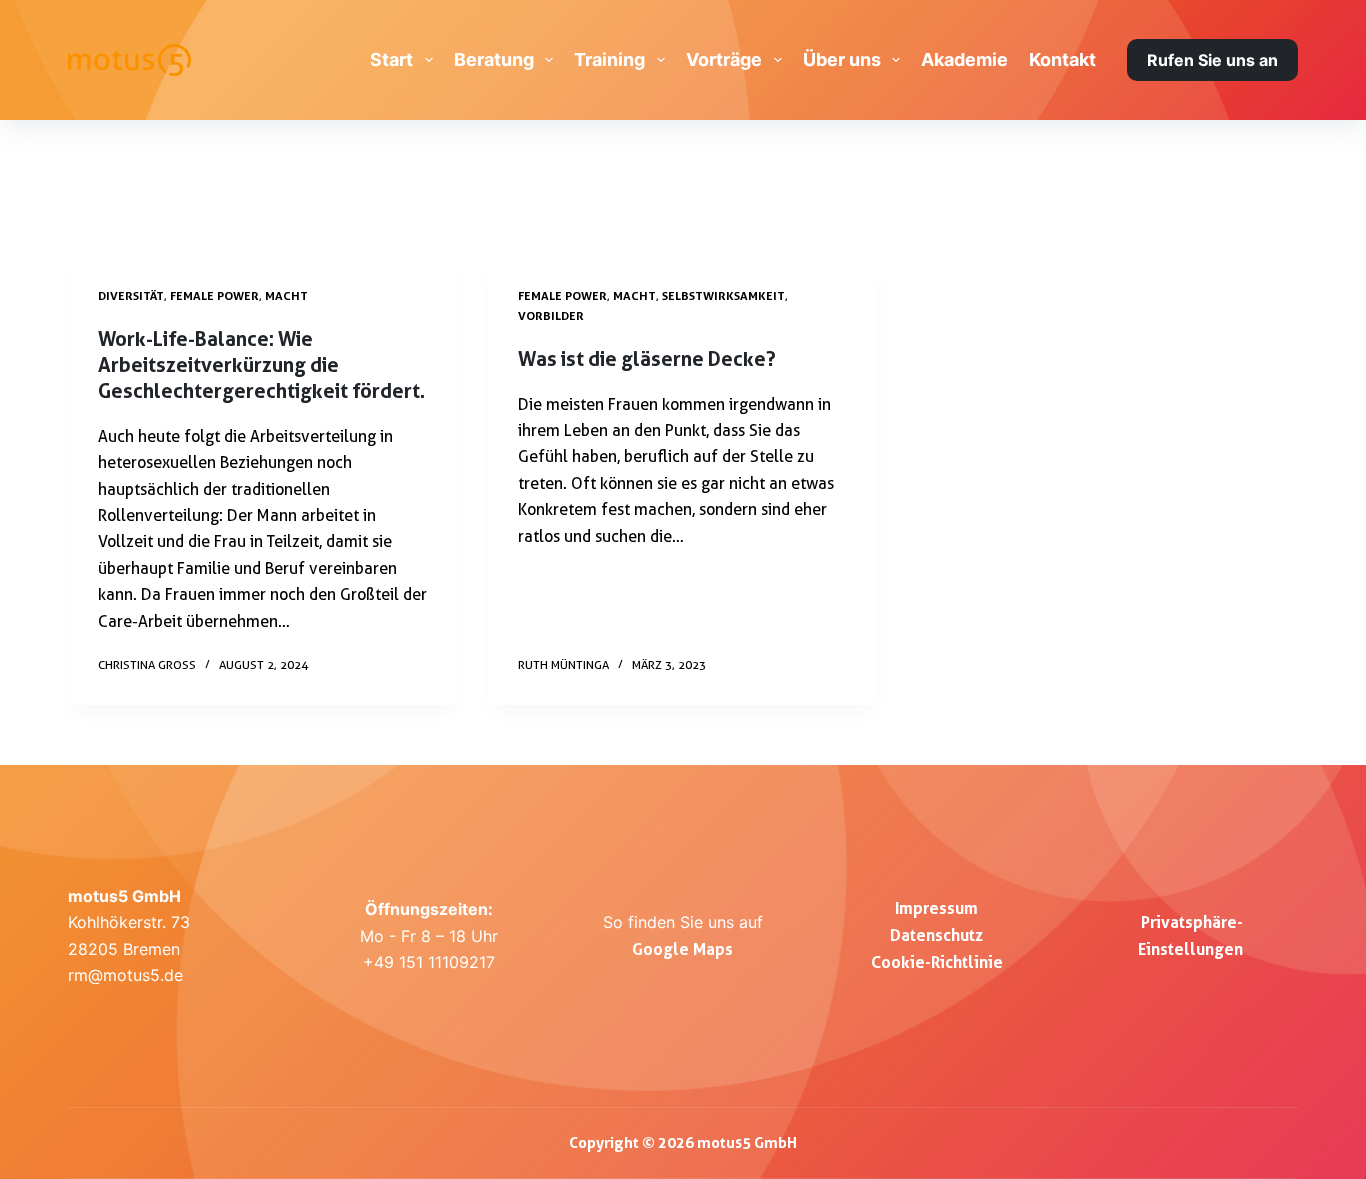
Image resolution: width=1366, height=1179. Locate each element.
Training (609, 59)
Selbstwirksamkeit (723, 295)
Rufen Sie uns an (1212, 60)
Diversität (131, 295)
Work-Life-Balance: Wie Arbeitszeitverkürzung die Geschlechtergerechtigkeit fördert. (261, 365)
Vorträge (724, 59)
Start (391, 59)
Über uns (842, 59)
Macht (286, 295)
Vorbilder (551, 315)
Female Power (214, 295)
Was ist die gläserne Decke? (647, 359)
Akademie (964, 59)
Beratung (494, 59)
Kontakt (1062, 59)
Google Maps (682, 949)
